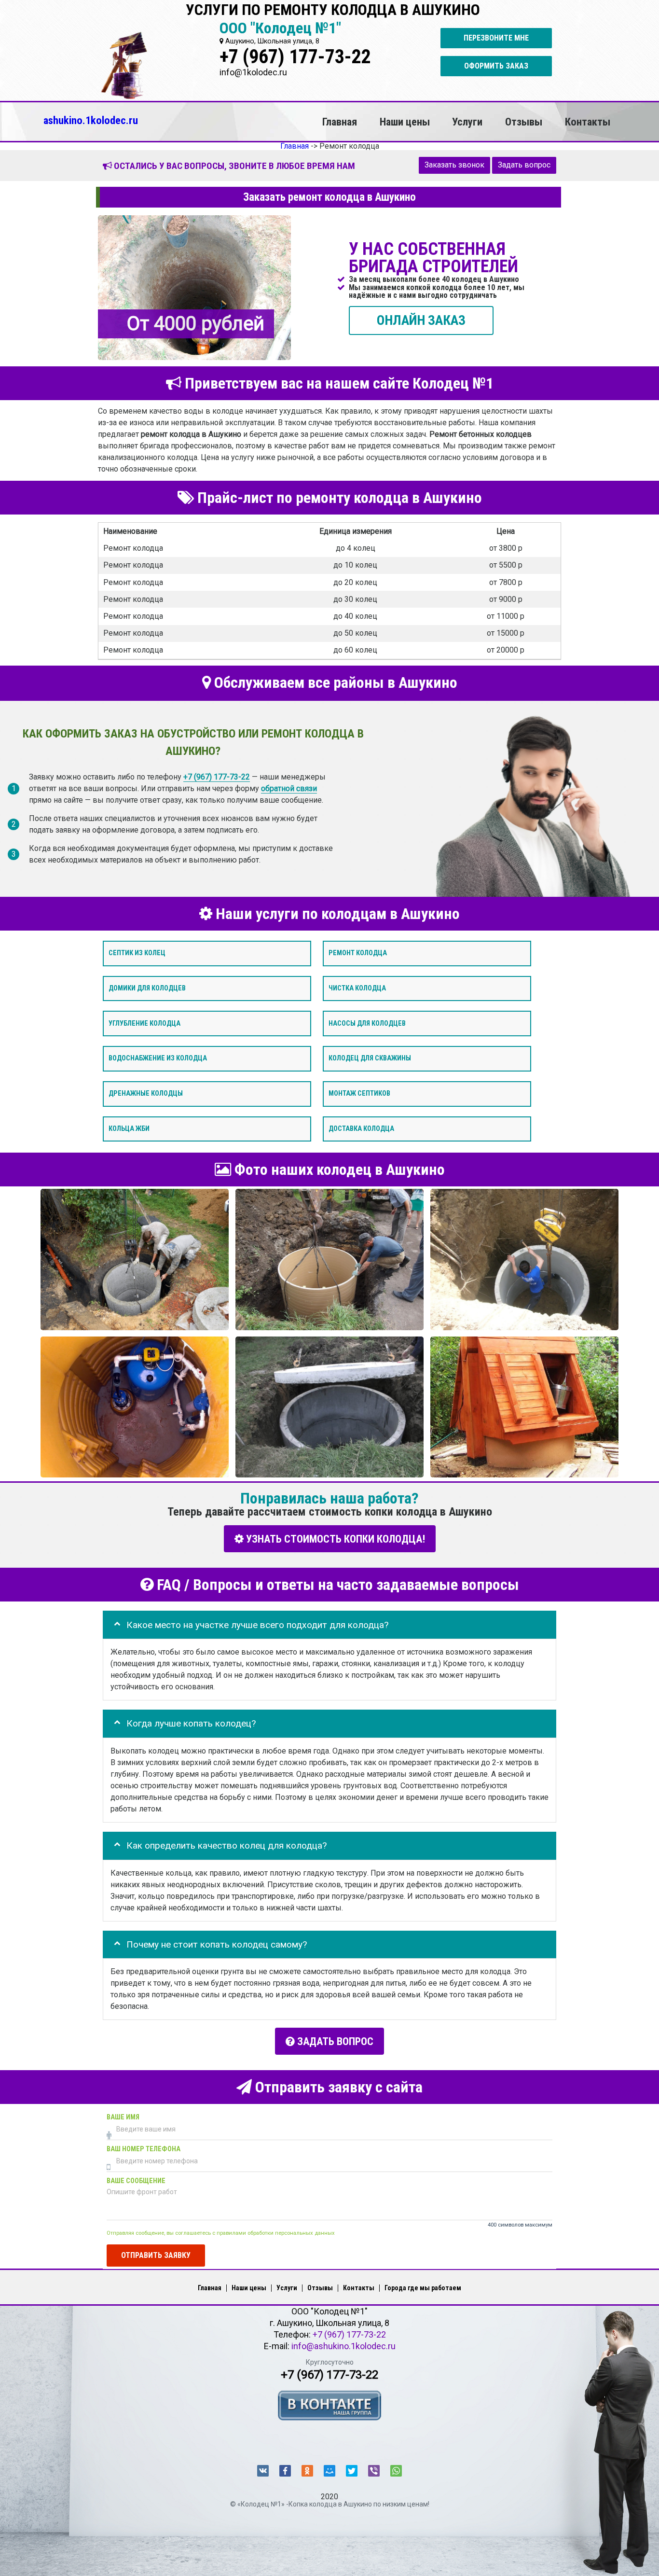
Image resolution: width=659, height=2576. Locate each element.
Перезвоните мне (496, 38)
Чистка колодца (357, 988)
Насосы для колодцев (367, 1023)
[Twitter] (352, 2471)
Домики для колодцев (147, 988)
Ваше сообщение (136, 2181)
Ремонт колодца (358, 953)
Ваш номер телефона (144, 2149)
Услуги (467, 122)
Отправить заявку (156, 2255)
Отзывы (524, 122)
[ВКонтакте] (263, 2471)
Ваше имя (123, 2117)
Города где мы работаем (423, 2288)
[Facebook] (285, 2471)
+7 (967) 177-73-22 (295, 57)
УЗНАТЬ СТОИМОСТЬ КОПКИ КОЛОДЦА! (334, 1539)
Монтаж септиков (359, 1093)
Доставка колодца (361, 1129)
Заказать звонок (454, 165)
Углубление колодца (144, 1023)
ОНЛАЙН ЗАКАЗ (421, 320)
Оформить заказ (496, 66)
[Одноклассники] (307, 2471)
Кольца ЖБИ (129, 1129)
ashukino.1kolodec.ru (91, 120)
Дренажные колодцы (146, 1093)
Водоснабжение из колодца (158, 1058)
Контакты (588, 122)
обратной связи (289, 788)
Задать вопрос (524, 165)
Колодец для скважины (370, 1058)
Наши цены (405, 122)
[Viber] (374, 2471)
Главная (340, 122)
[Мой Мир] (329, 2471)
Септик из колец (137, 953)
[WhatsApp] (396, 2471)
